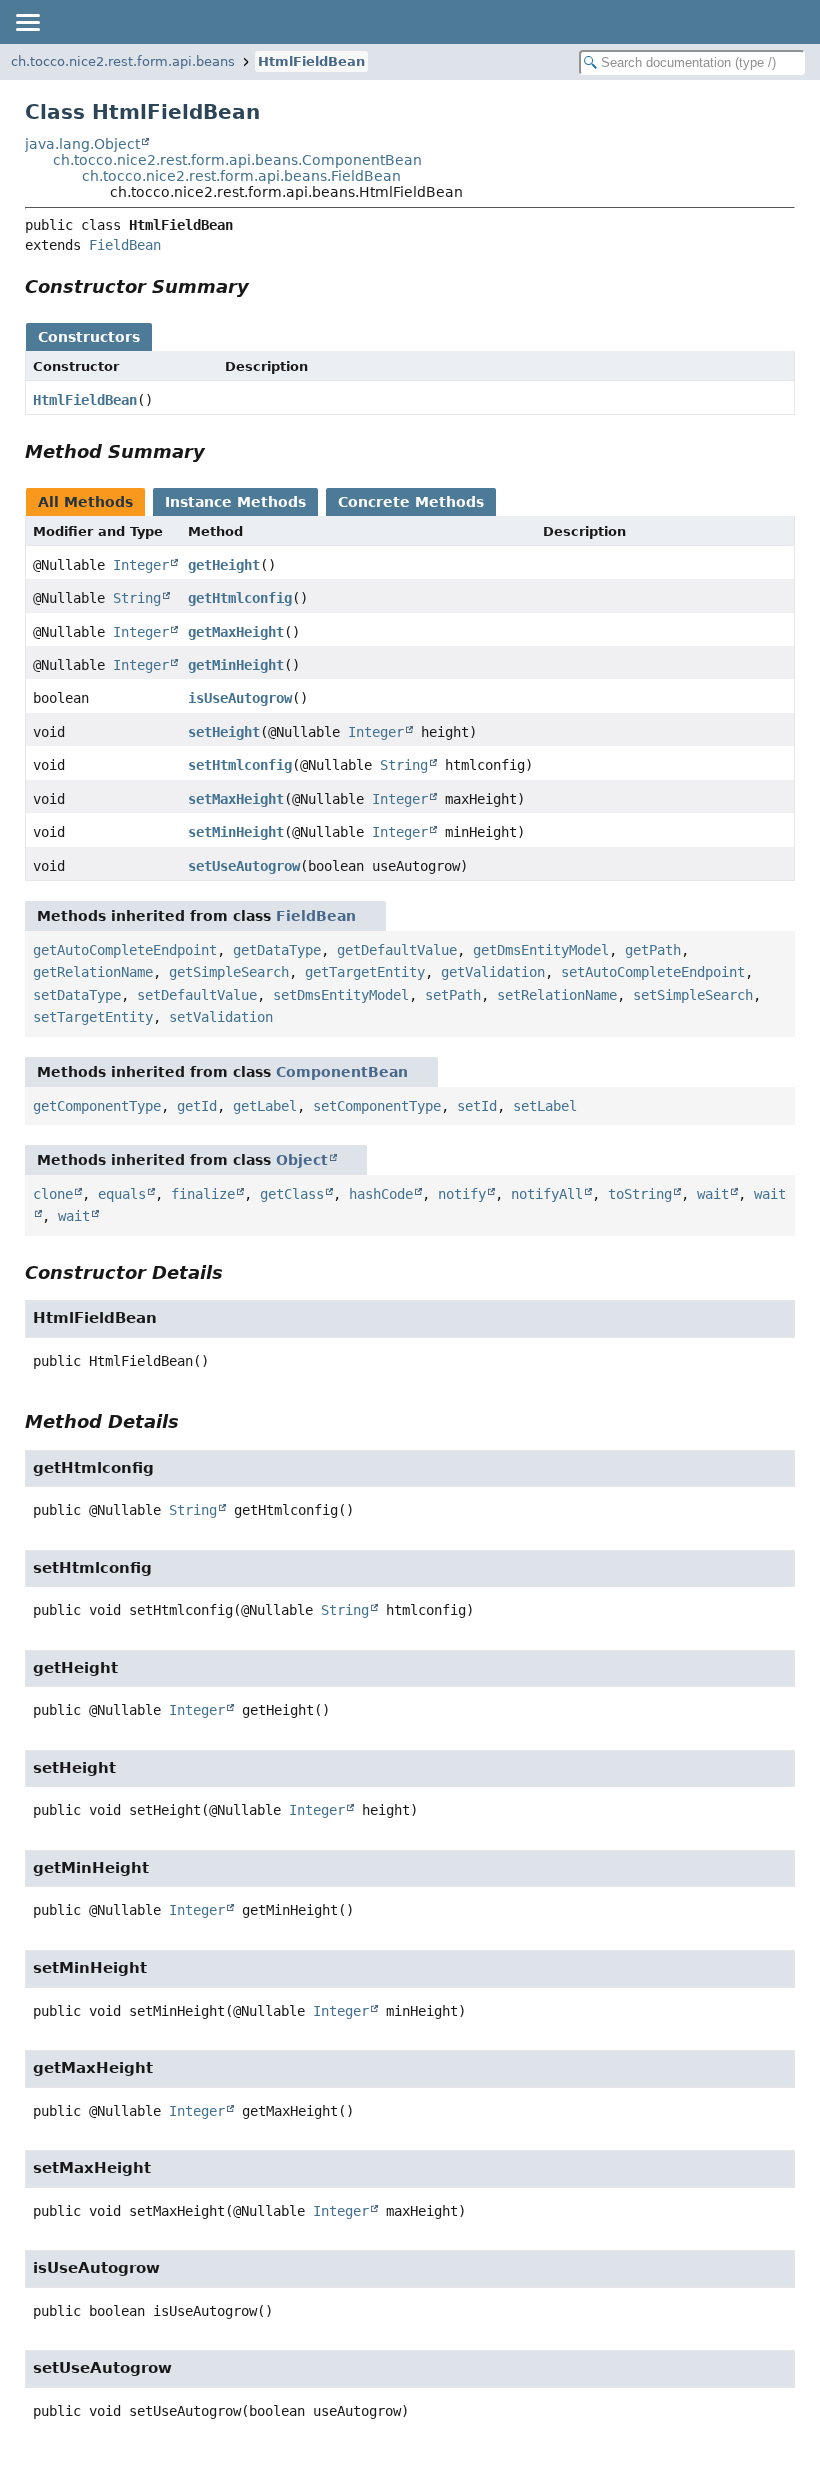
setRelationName (557, 995)
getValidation (493, 972)
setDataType (77, 995)
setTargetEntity (93, 1017)
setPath (453, 995)
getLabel (265, 1106)
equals (122, 1194)
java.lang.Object (82, 144)
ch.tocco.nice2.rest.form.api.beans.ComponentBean (237, 160)
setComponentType (377, 1106)
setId (477, 1106)
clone (53, 1194)
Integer (141, 565)
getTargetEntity (365, 972)
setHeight (224, 732)
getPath (653, 950)
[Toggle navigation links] (27, 22)
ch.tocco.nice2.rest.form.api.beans (123, 61)
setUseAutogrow (244, 866)
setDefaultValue (197, 995)
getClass (292, 1194)
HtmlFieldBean (311, 61)
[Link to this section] (263, 286)
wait (713, 1194)
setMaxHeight (236, 799)
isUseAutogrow (240, 698)
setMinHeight (236, 832)
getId (197, 1106)
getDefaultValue (397, 950)
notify (462, 1194)
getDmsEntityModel (541, 950)
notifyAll (547, 1194)
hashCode (381, 1194)
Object (302, 1160)
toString (640, 1194)
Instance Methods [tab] (235, 502)
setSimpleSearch (693, 995)
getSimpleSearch (229, 972)
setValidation (221, 1017)
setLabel (545, 1106)
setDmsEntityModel (341, 995)
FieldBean (125, 245)
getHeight (224, 565)
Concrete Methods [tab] (411, 502)
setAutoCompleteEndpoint (653, 972)
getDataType (277, 950)
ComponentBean (342, 1072)
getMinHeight (236, 665)
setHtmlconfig (240, 765)
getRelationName (93, 972)
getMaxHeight (236, 632)
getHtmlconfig (240, 598)
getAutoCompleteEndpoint (125, 950)
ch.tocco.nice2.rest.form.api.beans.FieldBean (241, 176)
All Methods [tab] (85, 502)
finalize (203, 1194)
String (137, 598)
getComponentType (97, 1106)
